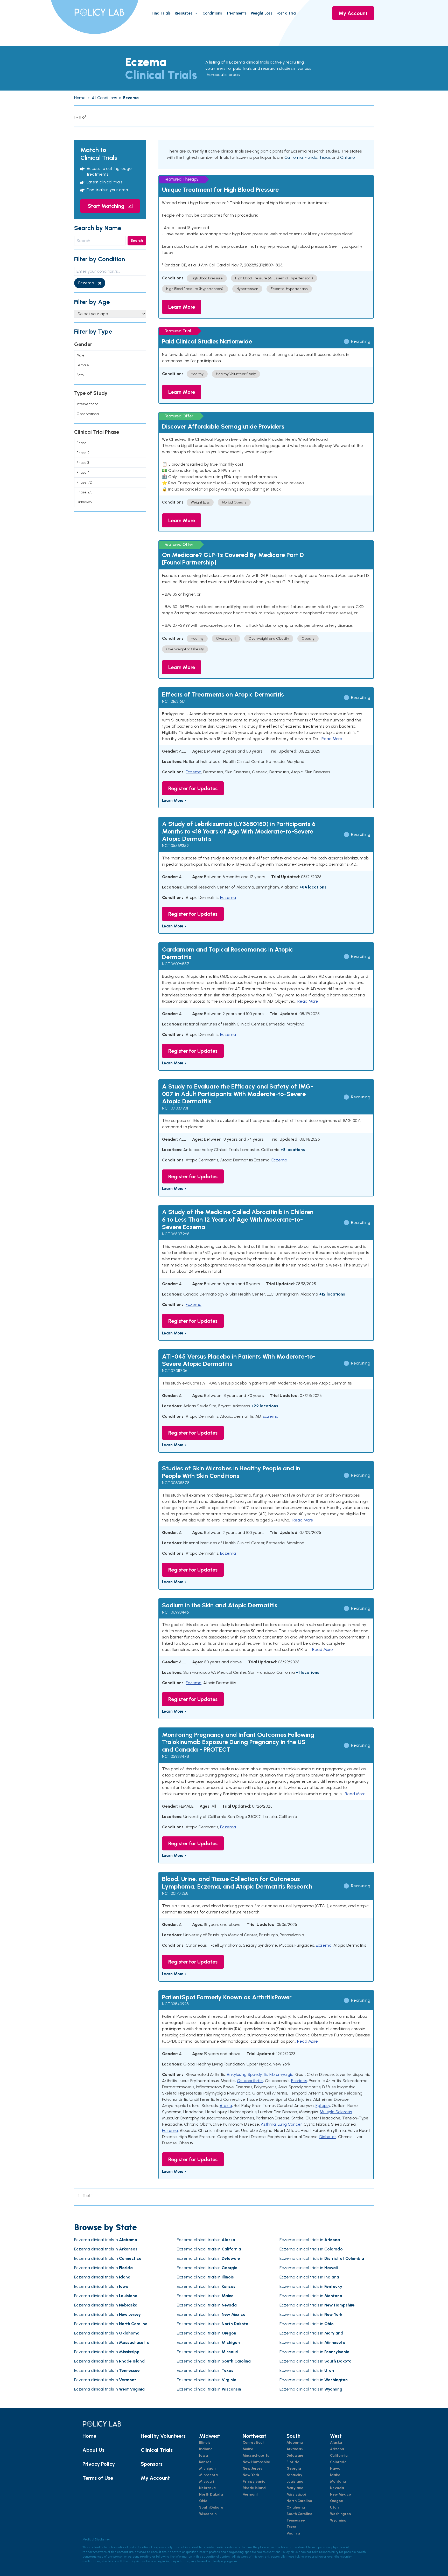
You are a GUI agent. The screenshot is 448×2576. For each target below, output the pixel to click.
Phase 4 (83, 473)
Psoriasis (299, 2081)
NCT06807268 (176, 1234)
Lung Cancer (290, 2124)
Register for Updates (193, 788)
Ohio (203, 2501)
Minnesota (208, 2475)
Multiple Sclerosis (336, 2112)
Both (80, 375)
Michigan (207, 2468)
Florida (311, 157)
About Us (93, 2450)
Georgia (294, 2468)
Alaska (336, 2443)
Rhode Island (254, 2488)
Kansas (205, 2462)
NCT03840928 (175, 2004)
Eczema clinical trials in (106, 2240)
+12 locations (332, 1294)
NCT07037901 (175, 1108)
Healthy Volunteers (163, 2436)
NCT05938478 (176, 1756)
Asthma (268, 2124)
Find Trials (161, 13)
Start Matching (107, 206)
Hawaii (336, 2468)
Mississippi (296, 2494)
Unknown (84, 502)
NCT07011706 (175, 1371)
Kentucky (294, 2475)
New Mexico (341, 2494)
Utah (334, 2507)
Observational (88, 414)
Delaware (295, 2456)
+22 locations (265, 1406)
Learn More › (174, 800)
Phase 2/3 (84, 492)
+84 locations (313, 887)
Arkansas (295, 2449)
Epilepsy (323, 2106)
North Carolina (299, 2501)
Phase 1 (82, 443)
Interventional (88, 404)
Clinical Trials (157, 2450)
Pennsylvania (254, 2481)
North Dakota (211, 2494)
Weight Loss (261, 13)
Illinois (205, 2443)
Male (80, 355)
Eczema (194, 772)
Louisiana (295, 2481)
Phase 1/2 (84, 482)
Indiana (206, 2449)
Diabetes (328, 2137)
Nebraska (207, 2488)
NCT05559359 (175, 846)
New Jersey (253, 2468)
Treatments (236, 13)
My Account (353, 13)
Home (89, 2436)
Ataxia (226, 2106)
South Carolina (299, 2514)
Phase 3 (83, 463)
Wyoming (338, 2520)
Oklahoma (296, 2507)
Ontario (347, 157)
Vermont (250, 2494)
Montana (338, 2481)
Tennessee (296, 2520)
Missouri (207, 2481)
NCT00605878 (176, 1483)
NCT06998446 (175, 1612)
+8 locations (293, 1150)
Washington (340, 2514)
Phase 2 (83, 453)
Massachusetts (256, 2456)
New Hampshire (256, 2462)
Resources (184, 13)
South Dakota (211, 2507)
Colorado (338, 2462)
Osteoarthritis (250, 2081)
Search (137, 241)
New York (251, 2475)
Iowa (204, 2456)
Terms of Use (98, 2478)
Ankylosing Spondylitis (247, 2074)
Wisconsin (208, 2514)
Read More (332, 739)
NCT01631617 (174, 701)
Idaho (335, 2475)
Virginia (293, 2533)
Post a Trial (286, 13)
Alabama (295, 2443)
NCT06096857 (176, 964)
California (294, 157)
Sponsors (152, 2464)
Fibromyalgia (281, 2074)
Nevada (337, 2488)
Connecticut (253, 2443)
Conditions (212, 13)
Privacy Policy (99, 2464)
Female (83, 365)
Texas (325, 157)
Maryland (295, 2488)
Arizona (337, 2449)
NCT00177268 (175, 1893)
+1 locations (307, 1672)
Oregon (337, 2501)
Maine (248, 2449)
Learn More (182, 307)
